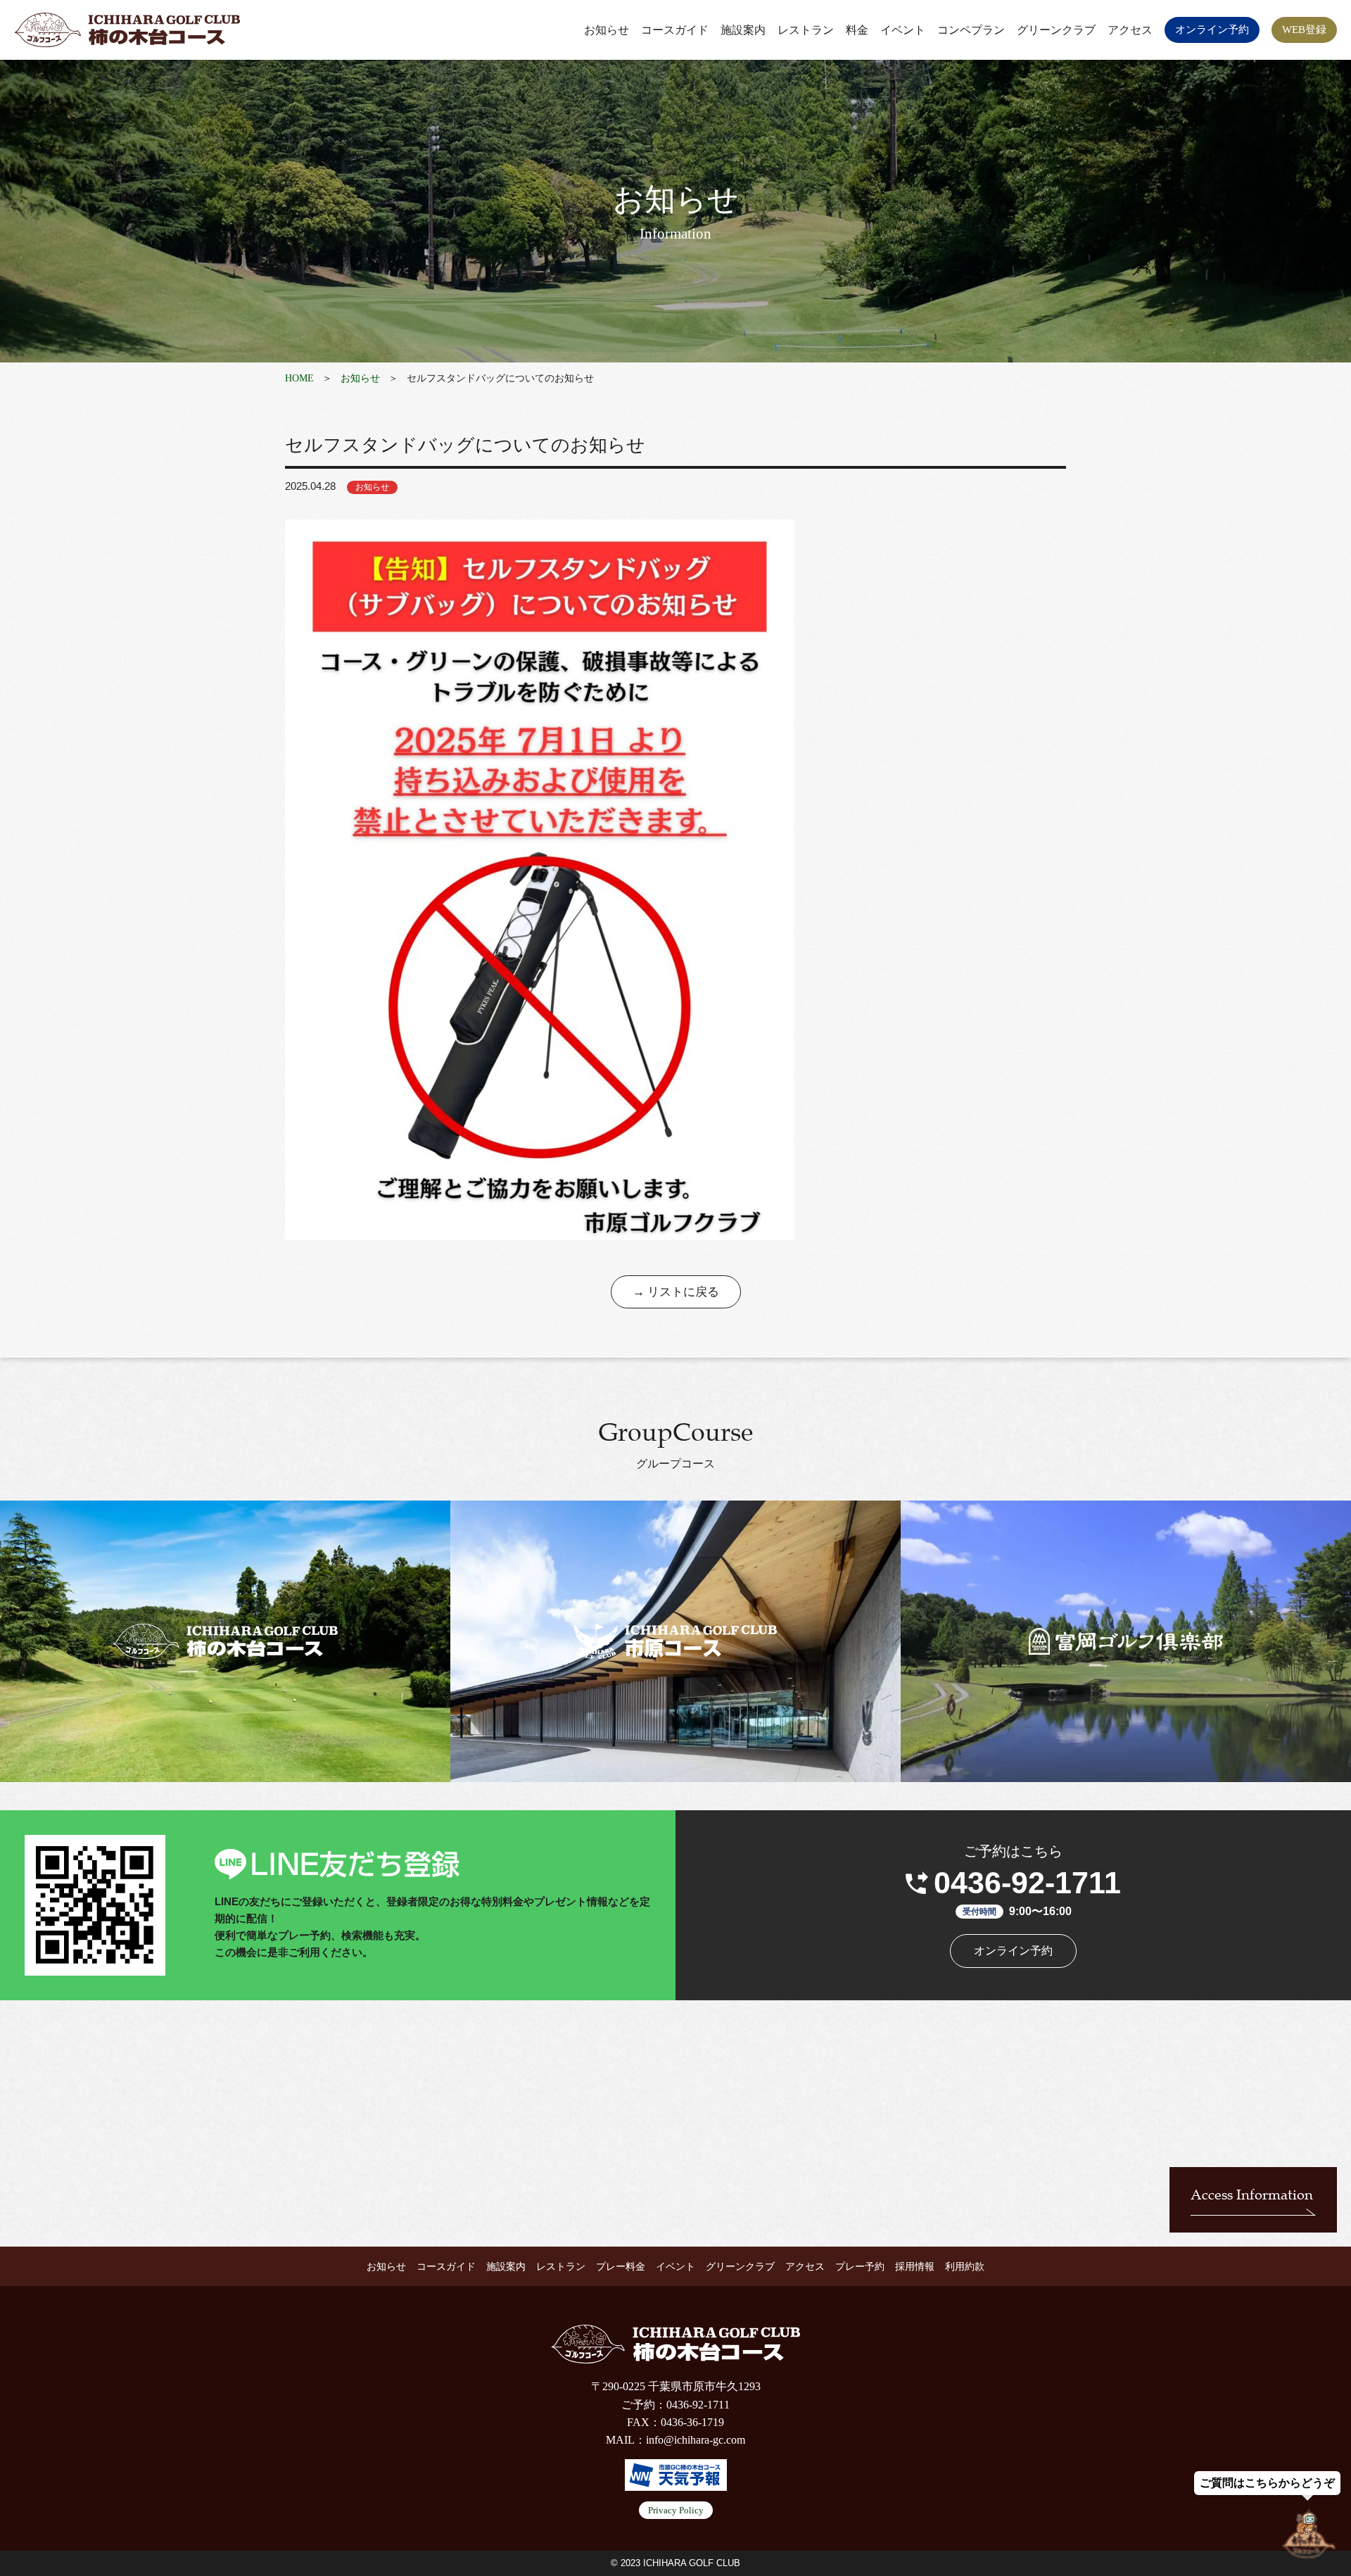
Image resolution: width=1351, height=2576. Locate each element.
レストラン (806, 30)
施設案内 (743, 30)
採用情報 (915, 2267)
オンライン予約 (1212, 30)
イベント (903, 30)
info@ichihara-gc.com (696, 2440)
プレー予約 (860, 2267)
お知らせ (607, 30)
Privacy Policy (676, 2510)
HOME (299, 378)
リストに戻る (683, 1292)
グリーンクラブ (1056, 30)
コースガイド (675, 30)
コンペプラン (971, 30)
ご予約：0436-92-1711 (675, 2405)
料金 (857, 30)
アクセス (1130, 30)
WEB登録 (1304, 30)
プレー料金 (621, 2267)
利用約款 (965, 2267)
